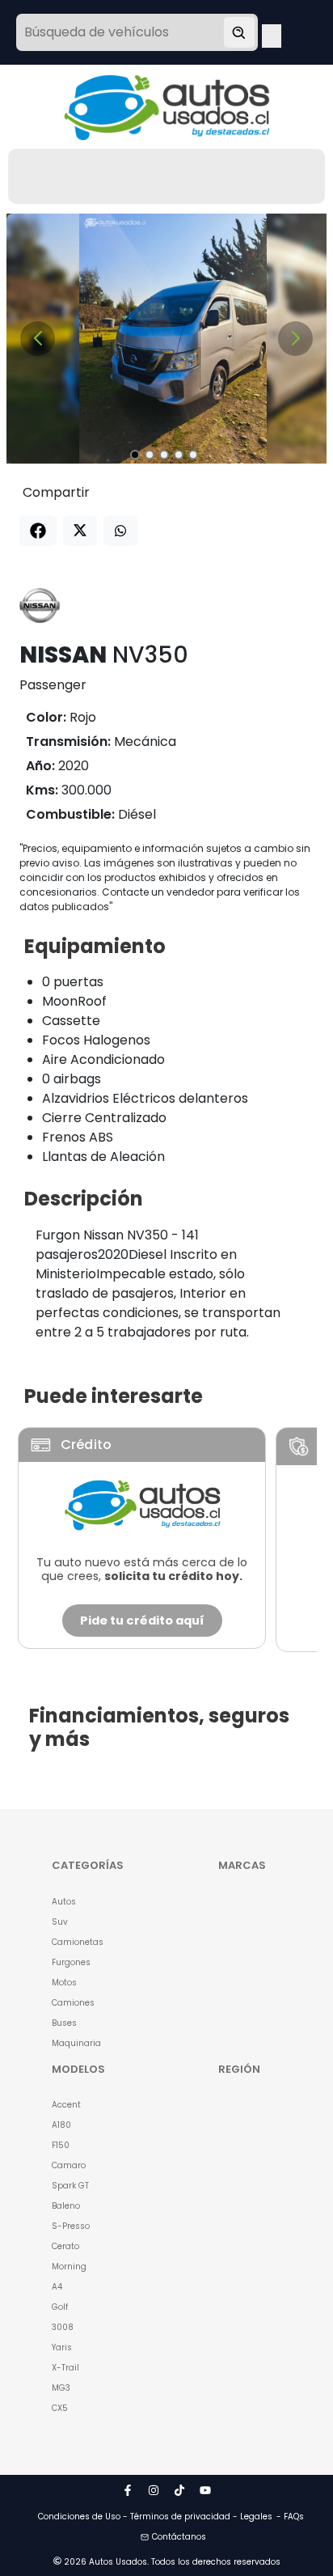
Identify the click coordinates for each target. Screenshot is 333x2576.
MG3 (61, 2388)
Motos (64, 1983)
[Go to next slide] (295, 339)
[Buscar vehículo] (239, 32)
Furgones (71, 1962)
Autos (64, 1902)
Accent (66, 2105)
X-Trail (65, 2368)
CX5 (60, 2408)
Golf (60, 2307)
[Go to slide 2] (150, 455)
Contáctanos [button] (179, 2537)
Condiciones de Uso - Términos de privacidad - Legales (155, 2517)
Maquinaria (76, 2043)
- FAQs (290, 2517)
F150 (61, 2145)
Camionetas (78, 1942)
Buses (64, 2023)
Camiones (73, 2003)
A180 (61, 2125)
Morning (69, 2267)
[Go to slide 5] (193, 455)
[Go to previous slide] (38, 339)
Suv (60, 1922)
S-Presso (71, 2226)
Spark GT (70, 2186)
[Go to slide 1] (135, 455)
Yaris (62, 2347)
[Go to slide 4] (179, 455)
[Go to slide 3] (164, 455)
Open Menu (272, 34)
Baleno (66, 2206)
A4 (57, 2287)
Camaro (69, 2165)
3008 (63, 2327)
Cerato (65, 2246)
